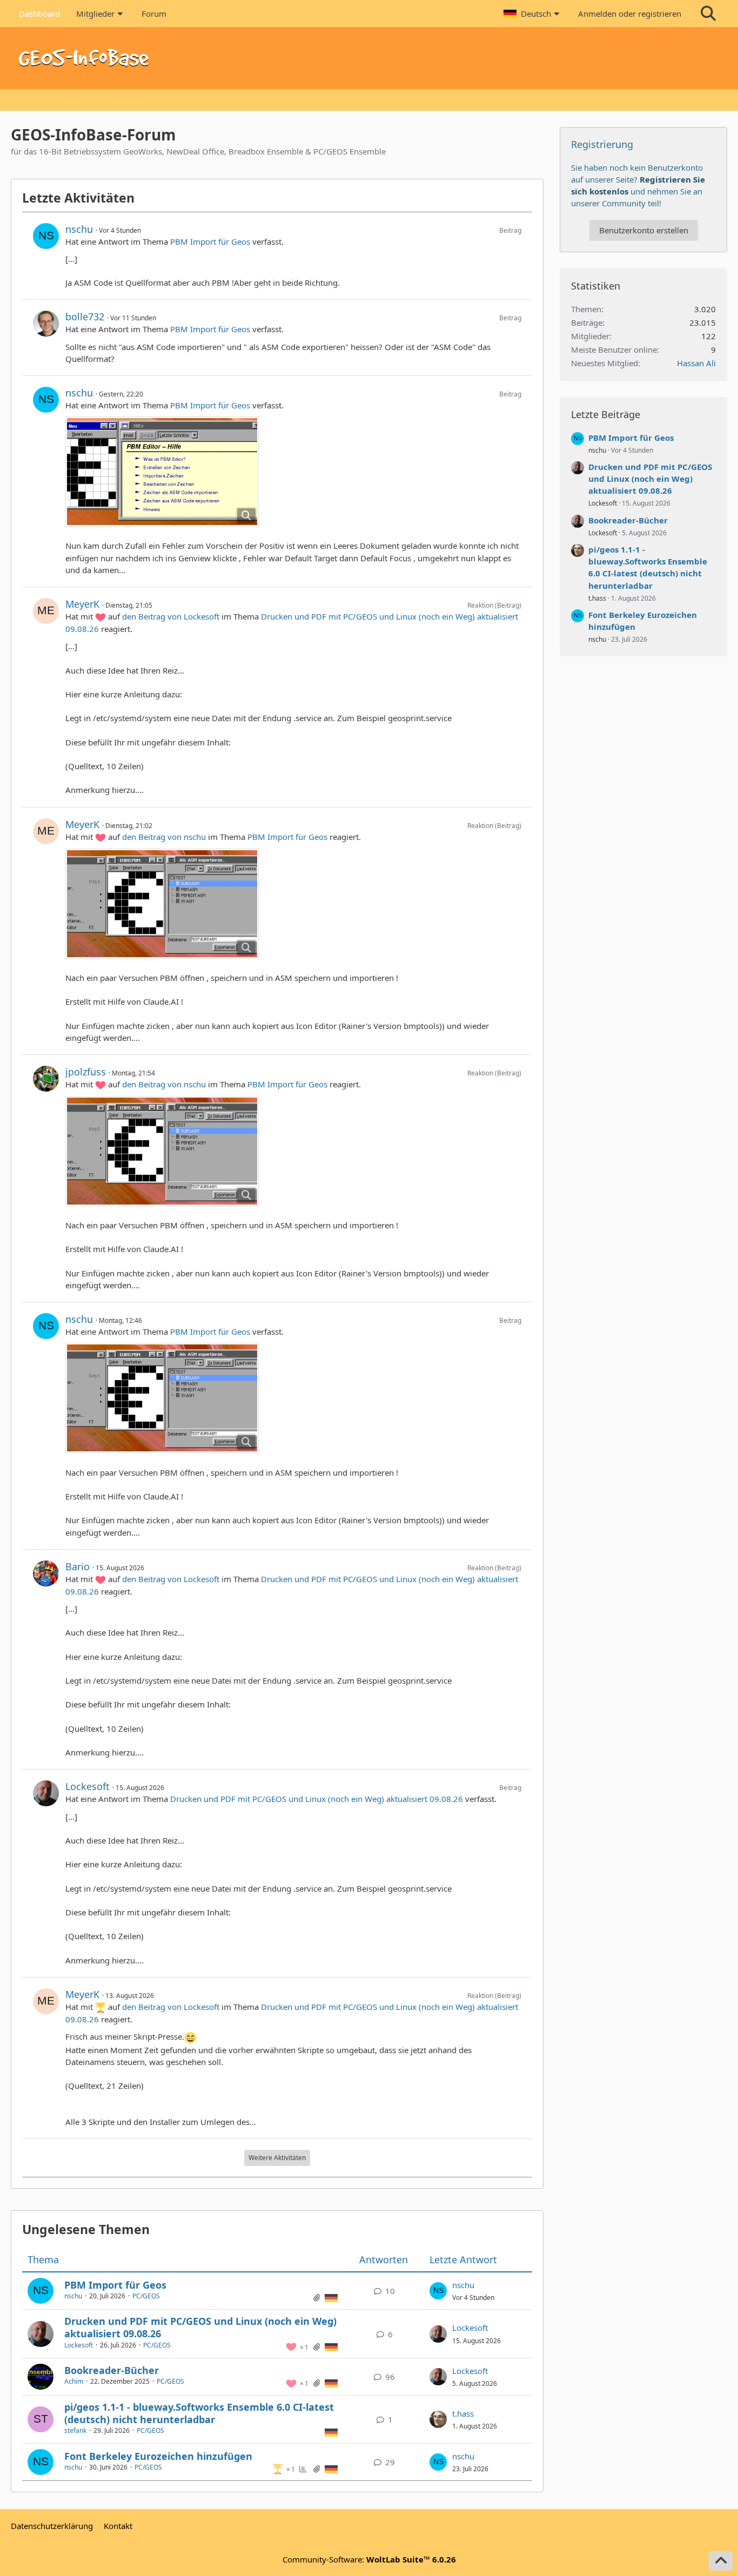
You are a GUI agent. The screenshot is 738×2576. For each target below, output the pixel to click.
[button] (533, 14)
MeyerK (82, 604)
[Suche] (708, 14)
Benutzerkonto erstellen (644, 230)
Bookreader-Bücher (112, 2370)
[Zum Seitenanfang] (721, 2561)
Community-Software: (369, 2559)
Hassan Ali (696, 363)
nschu (79, 229)
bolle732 (85, 317)
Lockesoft (88, 1786)
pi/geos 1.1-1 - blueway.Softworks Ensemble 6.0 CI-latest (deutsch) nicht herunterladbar (199, 2413)
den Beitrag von (171, 616)
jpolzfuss (86, 1072)
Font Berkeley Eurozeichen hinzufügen (158, 2456)
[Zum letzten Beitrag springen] (438, 2291)
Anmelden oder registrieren (630, 14)
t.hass (463, 2413)
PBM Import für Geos (210, 241)
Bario (78, 1566)
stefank (75, 2430)
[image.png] (162, 472)
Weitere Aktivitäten (277, 2158)
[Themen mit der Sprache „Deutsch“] (331, 2297)
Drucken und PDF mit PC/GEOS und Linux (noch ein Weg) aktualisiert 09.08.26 (317, 1799)
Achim (74, 2381)
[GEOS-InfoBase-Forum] (369, 58)
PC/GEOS (146, 2296)
